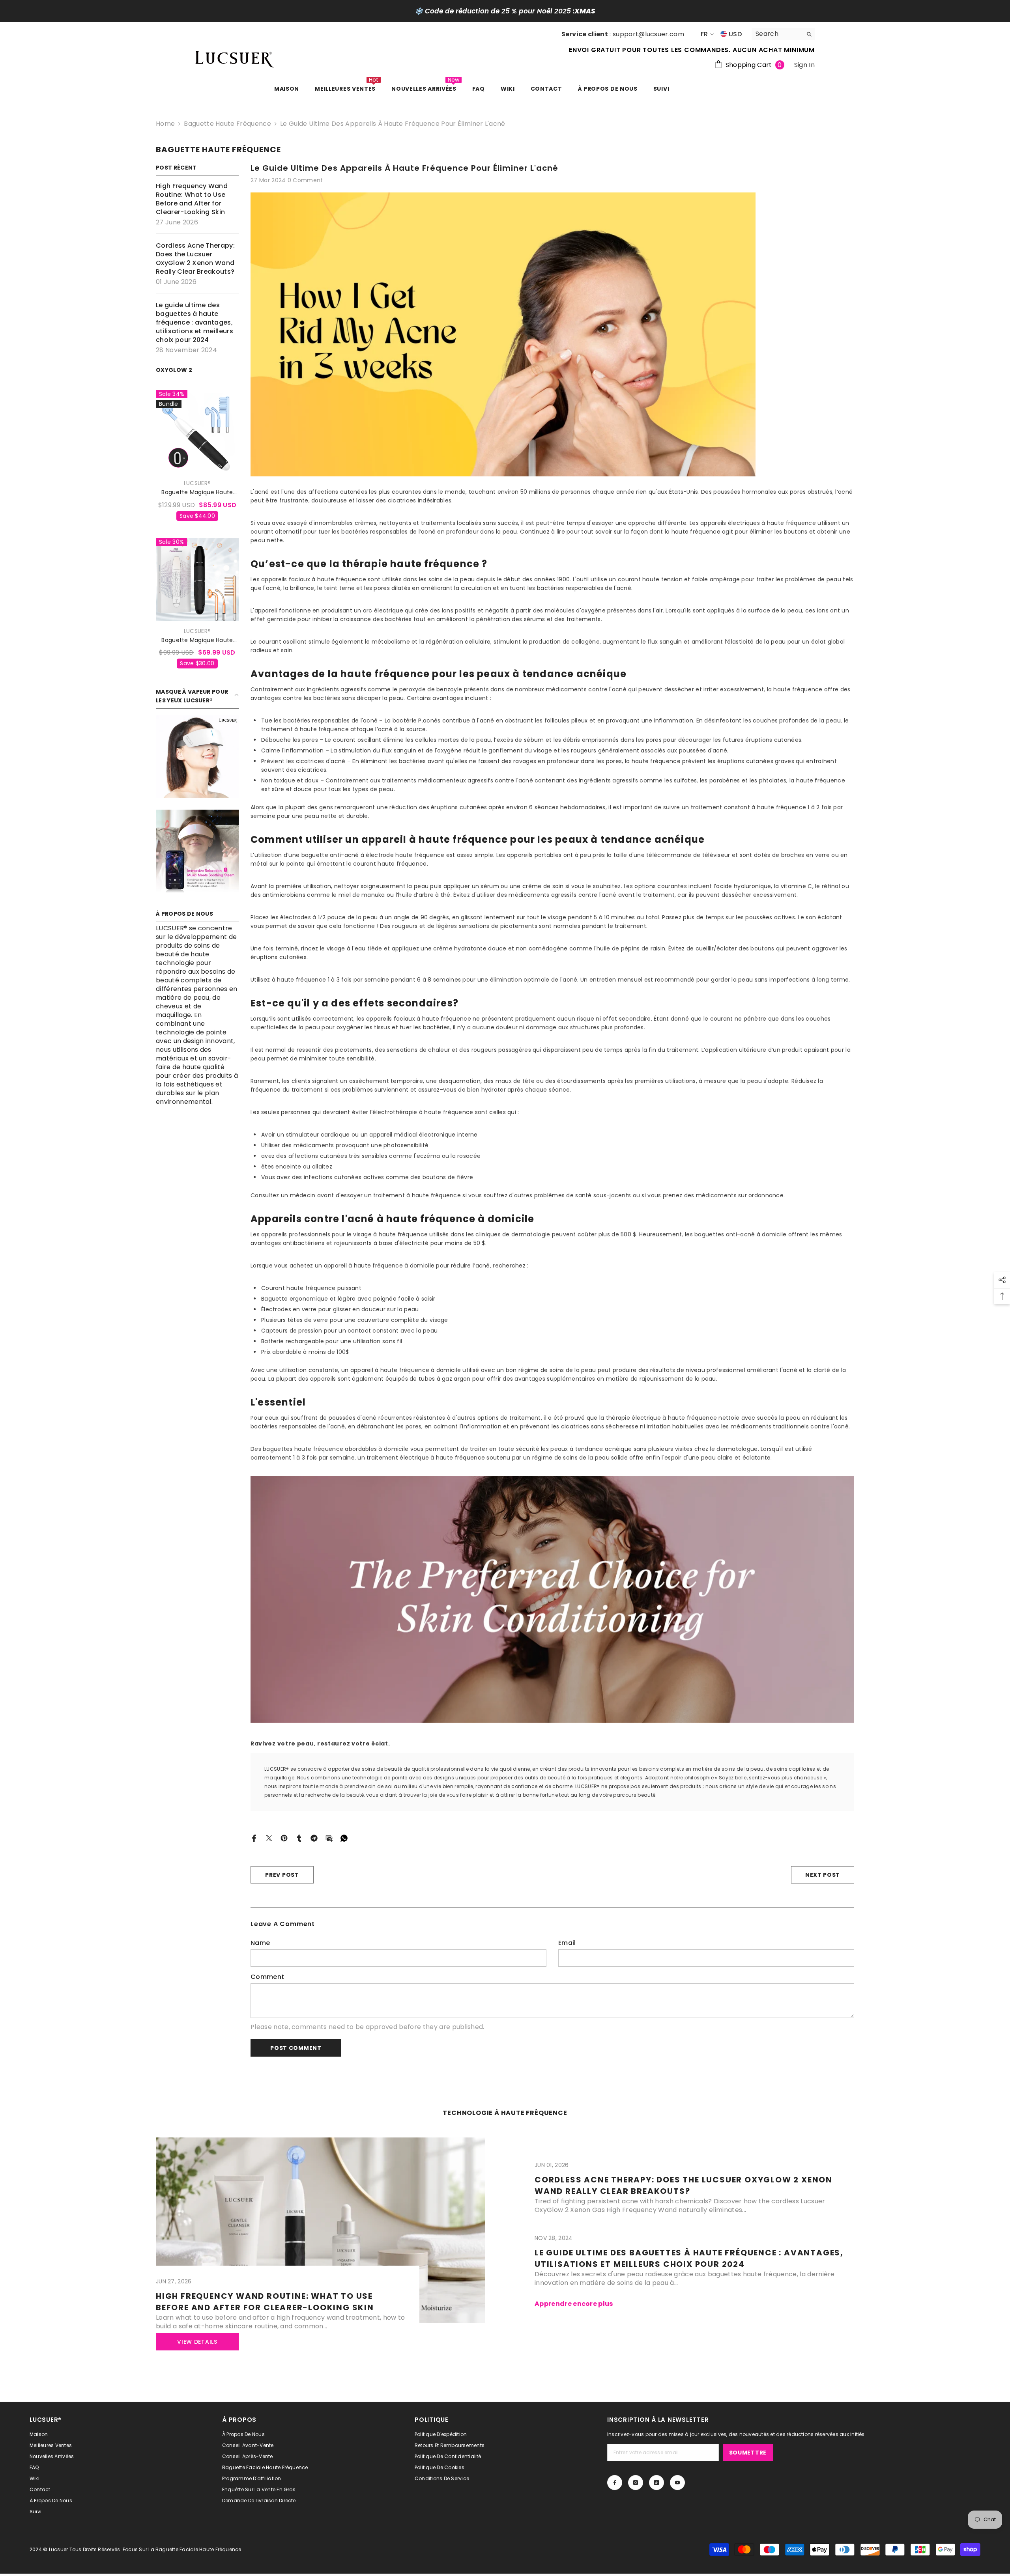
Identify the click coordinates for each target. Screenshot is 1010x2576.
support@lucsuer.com (648, 34)
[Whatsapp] (344, 1838)
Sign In (804, 65)
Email (567, 1943)
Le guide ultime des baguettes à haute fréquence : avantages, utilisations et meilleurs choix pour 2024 (689, 2258)
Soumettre (748, 2453)
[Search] (783, 34)
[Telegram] (314, 1838)
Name (260, 1943)
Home (165, 124)
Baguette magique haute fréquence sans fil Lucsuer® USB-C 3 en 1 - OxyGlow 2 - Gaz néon (197, 640)
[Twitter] (269, 1838)
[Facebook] (254, 1838)
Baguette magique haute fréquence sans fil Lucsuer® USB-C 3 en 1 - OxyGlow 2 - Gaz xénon (197, 492)
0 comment (305, 180)
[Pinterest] (284, 1838)
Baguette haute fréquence (227, 124)
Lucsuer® (197, 483)
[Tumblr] (299, 1838)
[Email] (329, 1838)
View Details (197, 2342)
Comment (267, 1977)
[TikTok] (656, 2483)
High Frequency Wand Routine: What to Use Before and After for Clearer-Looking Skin (265, 2302)
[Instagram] (636, 2483)
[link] (197, 757)
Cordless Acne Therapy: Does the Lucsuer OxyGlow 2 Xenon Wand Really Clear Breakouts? (684, 2185)
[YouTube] (677, 2483)
